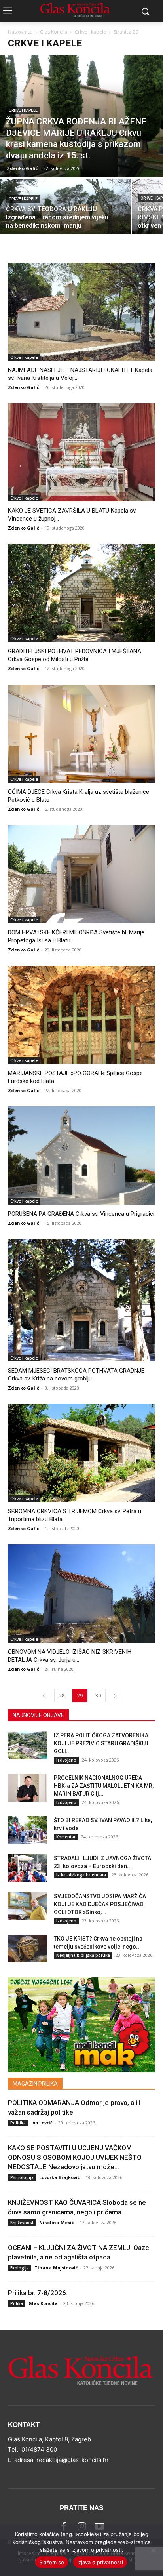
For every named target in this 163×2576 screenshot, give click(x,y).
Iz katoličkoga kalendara (81, 1875)
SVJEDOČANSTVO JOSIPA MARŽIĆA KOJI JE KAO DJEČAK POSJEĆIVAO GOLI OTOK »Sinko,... (100, 1904)
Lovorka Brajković (60, 2177)
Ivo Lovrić (42, 2123)
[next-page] (116, 1696)
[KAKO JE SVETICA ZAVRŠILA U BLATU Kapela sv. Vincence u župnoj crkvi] (81, 452)
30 (98, 1696)
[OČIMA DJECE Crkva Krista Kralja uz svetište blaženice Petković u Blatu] (81, 734)
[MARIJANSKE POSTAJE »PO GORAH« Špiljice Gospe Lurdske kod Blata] (81, 1015)
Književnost (22, 2223)
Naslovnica (20, 32)
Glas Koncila (54, 32)
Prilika (17, 2303)
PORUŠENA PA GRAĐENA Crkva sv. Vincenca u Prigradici (81, 1214)
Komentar (66, 1837)
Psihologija (22, 2177)
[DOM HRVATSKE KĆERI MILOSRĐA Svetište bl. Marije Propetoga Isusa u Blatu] (81, 874)
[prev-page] (44, 1696)
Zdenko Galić (22, 168)
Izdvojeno (66, 1760)
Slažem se (52, 2562)
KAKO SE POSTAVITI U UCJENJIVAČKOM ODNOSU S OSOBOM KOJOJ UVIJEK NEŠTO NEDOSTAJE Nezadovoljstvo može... (75, 2157)
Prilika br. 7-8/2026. (38, 2293)
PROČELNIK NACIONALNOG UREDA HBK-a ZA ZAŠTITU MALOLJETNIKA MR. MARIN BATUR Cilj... (104, 1786)
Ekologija (20, 2268)
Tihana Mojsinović (56, 2268)
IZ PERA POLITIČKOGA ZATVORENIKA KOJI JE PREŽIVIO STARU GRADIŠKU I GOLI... (101, 1743)
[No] (153, 2550)
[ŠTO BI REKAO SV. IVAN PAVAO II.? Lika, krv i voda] (28, 1830)
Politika (18, 2123)
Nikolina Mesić (57, 2222)
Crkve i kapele (90, 32)
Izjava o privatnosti (100, 2562)
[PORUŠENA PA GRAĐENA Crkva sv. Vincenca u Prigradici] (81, 1155)
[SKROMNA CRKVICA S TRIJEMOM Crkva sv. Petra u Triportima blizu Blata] (81, 1453)
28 (62, 1696)
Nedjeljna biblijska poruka (83, 1955)
